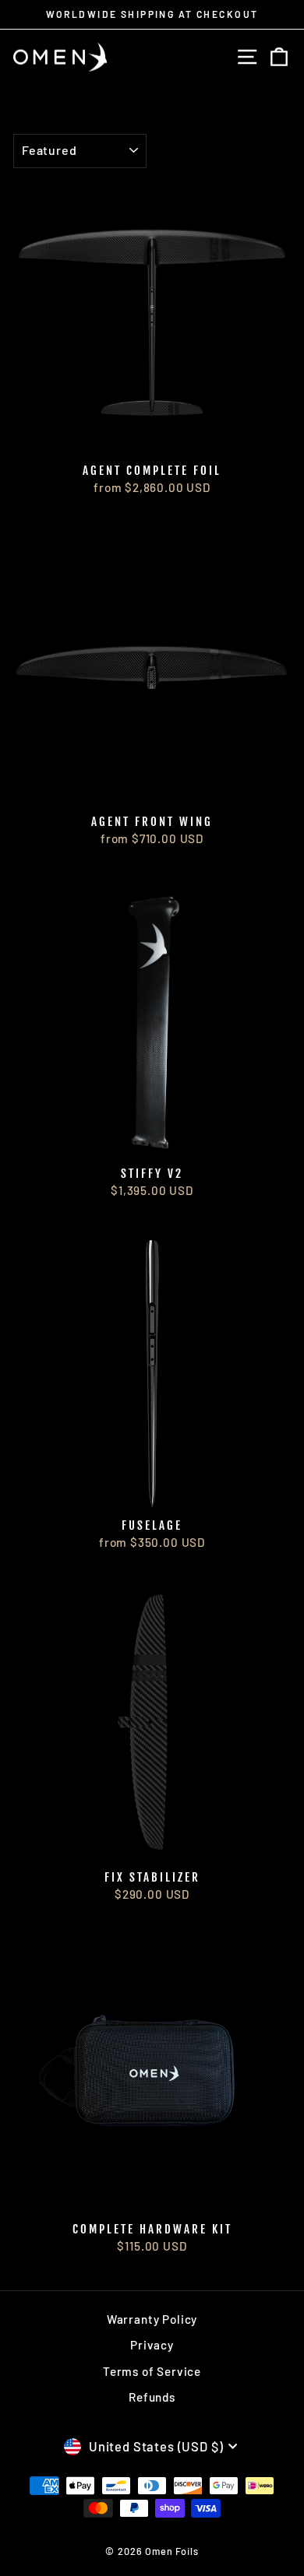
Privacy (152, 2345)
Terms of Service (152, 2371)
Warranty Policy (152, 2319)
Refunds (152, 2397)
